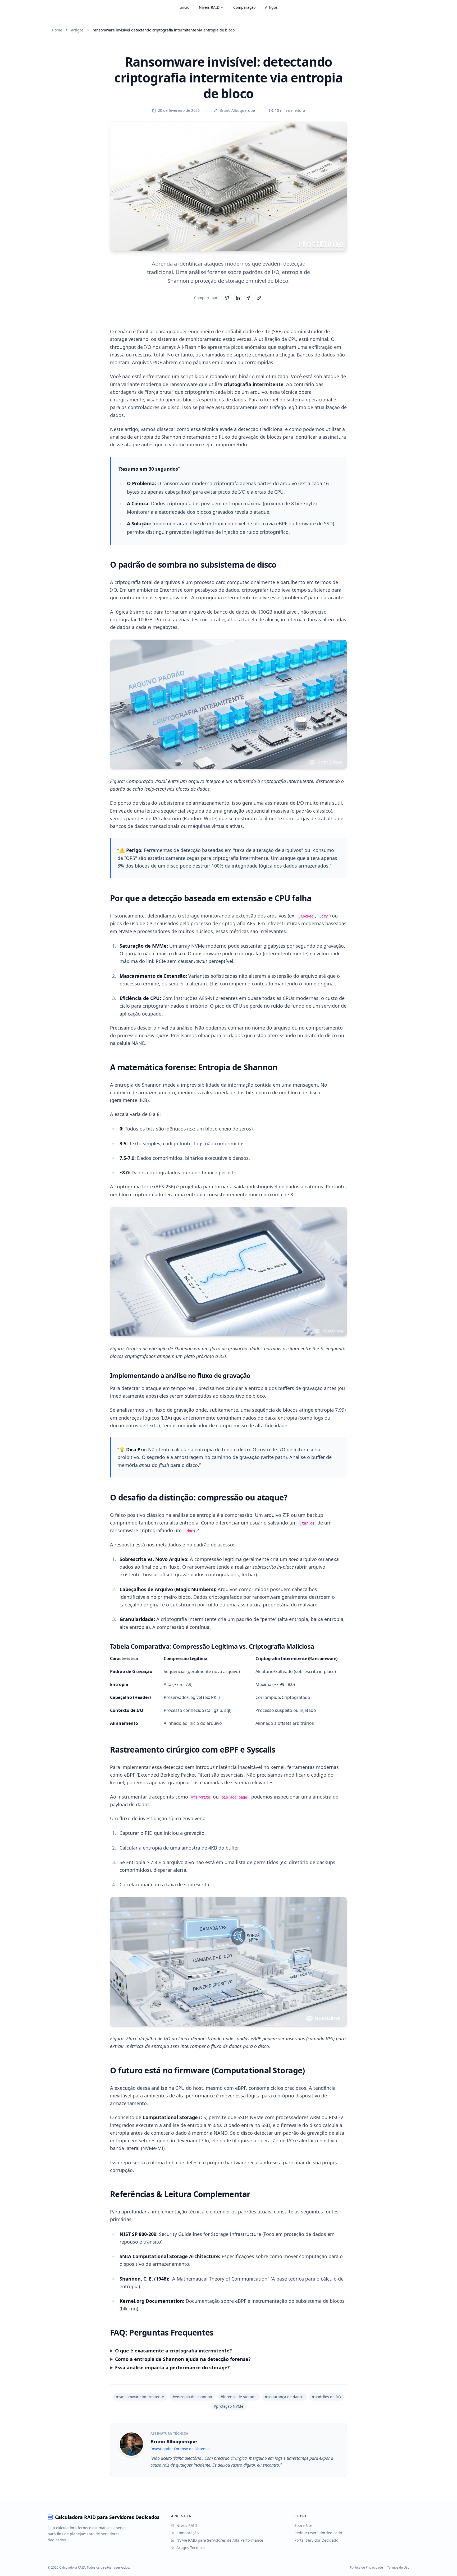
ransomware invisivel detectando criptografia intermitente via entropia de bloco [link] (164, 30)
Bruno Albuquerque (237, 110)
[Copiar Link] (259, 298)
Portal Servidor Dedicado (316, 2540)
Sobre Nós (303, 2525)
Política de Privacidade (366, 2568)
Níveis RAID (209, 7)
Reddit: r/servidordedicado (318, 2533)
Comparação (244, 7)
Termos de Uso (398, 2568)
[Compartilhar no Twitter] (227, 298)
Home (57, 30)
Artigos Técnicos (191, 2548)
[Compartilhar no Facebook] (248, 298)
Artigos (271, 7)
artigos (77, 30)
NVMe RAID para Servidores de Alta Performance (220, 2540)
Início (184, 7)
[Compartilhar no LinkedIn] (238, 298)
